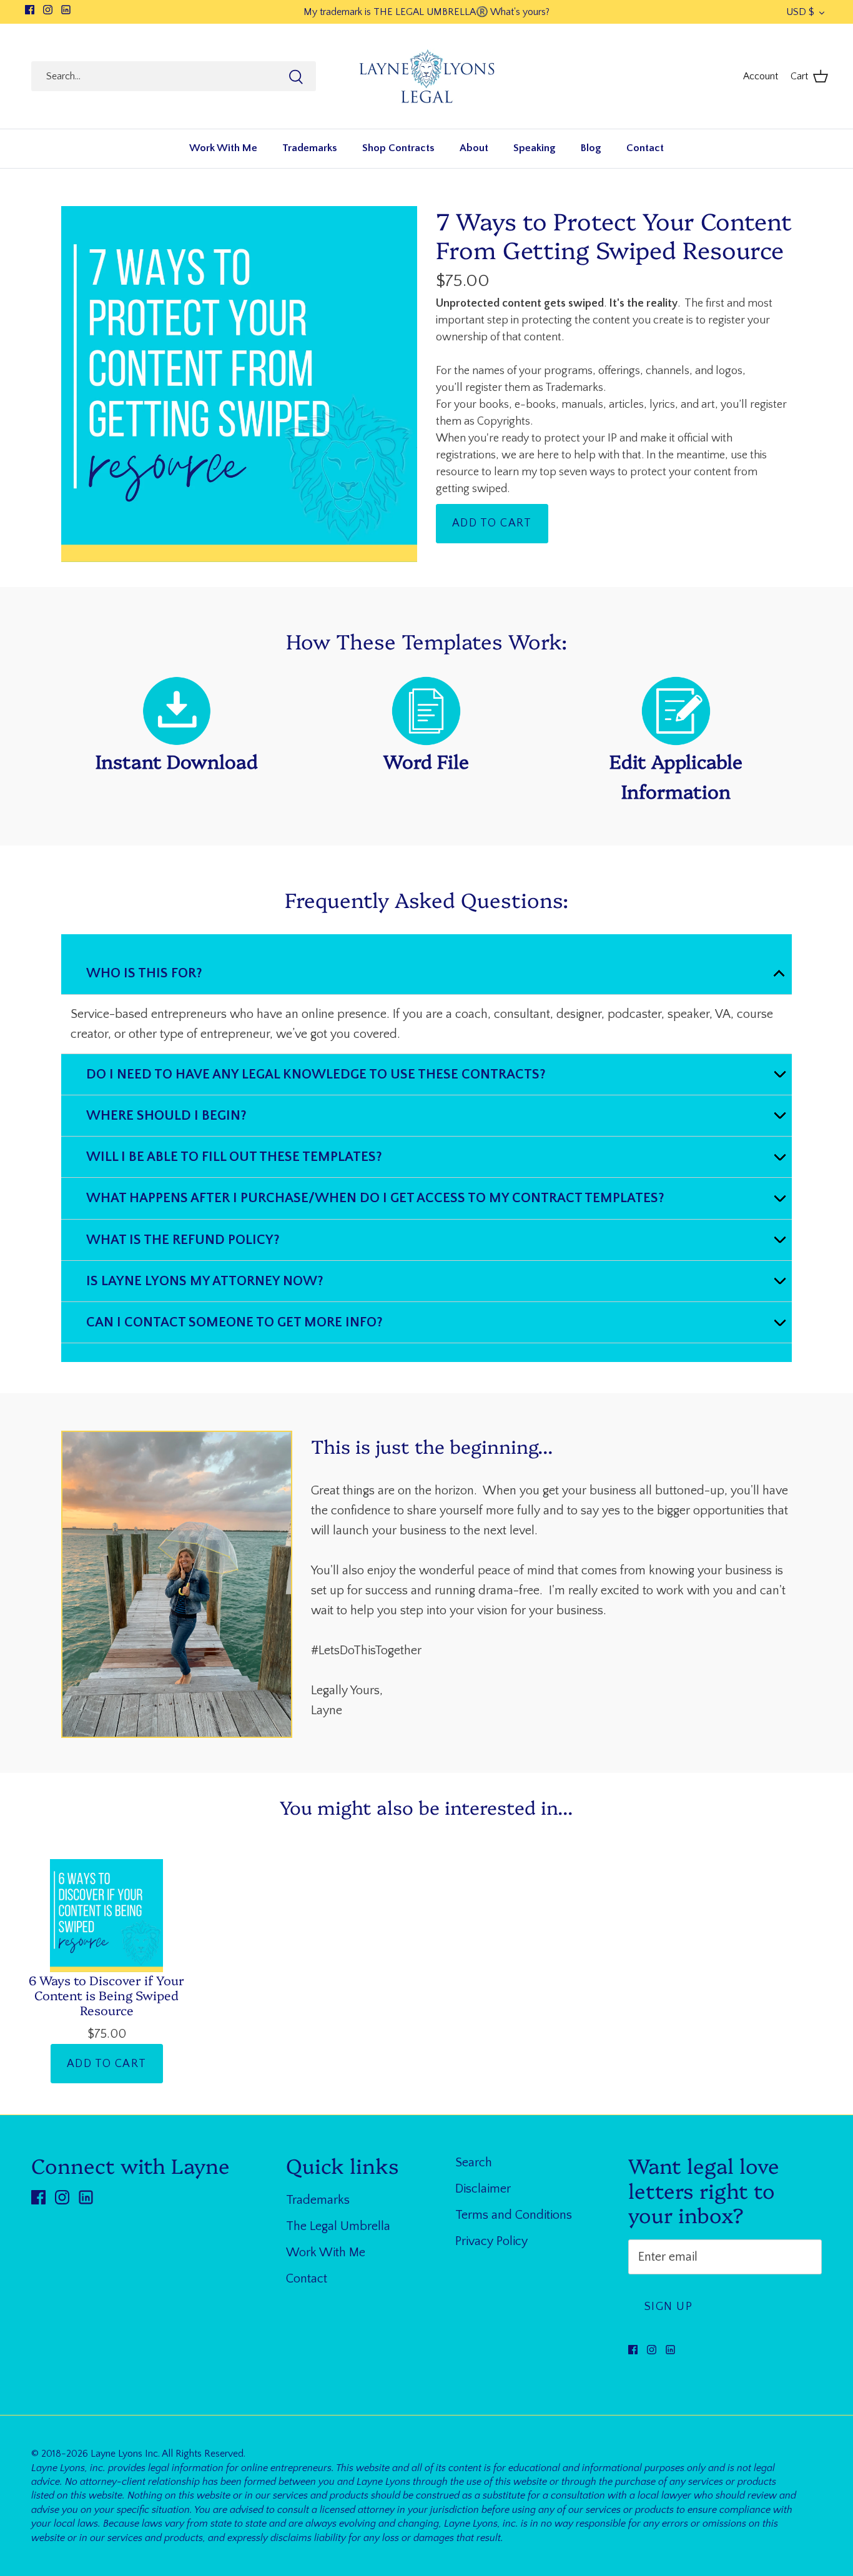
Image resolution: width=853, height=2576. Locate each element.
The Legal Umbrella (338, 2226)
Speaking (535, 148)
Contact (645, 148)
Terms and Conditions (514, 2215)
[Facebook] (30, 10)
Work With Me (223, 148)
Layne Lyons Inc (124, 2454)
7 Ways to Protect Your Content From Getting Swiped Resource (614, 234)
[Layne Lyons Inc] (427, 76)
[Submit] (296, 77)
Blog (591, 148)
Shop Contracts (398, 148)
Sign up (668, 2307)
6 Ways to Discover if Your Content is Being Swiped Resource (106, 1995)
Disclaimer (483, 2189)
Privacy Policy (491, 2241)
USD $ (800, 12)
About (474, 148)
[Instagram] (48, 10)
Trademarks (310, 148)
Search (474, 2163)
